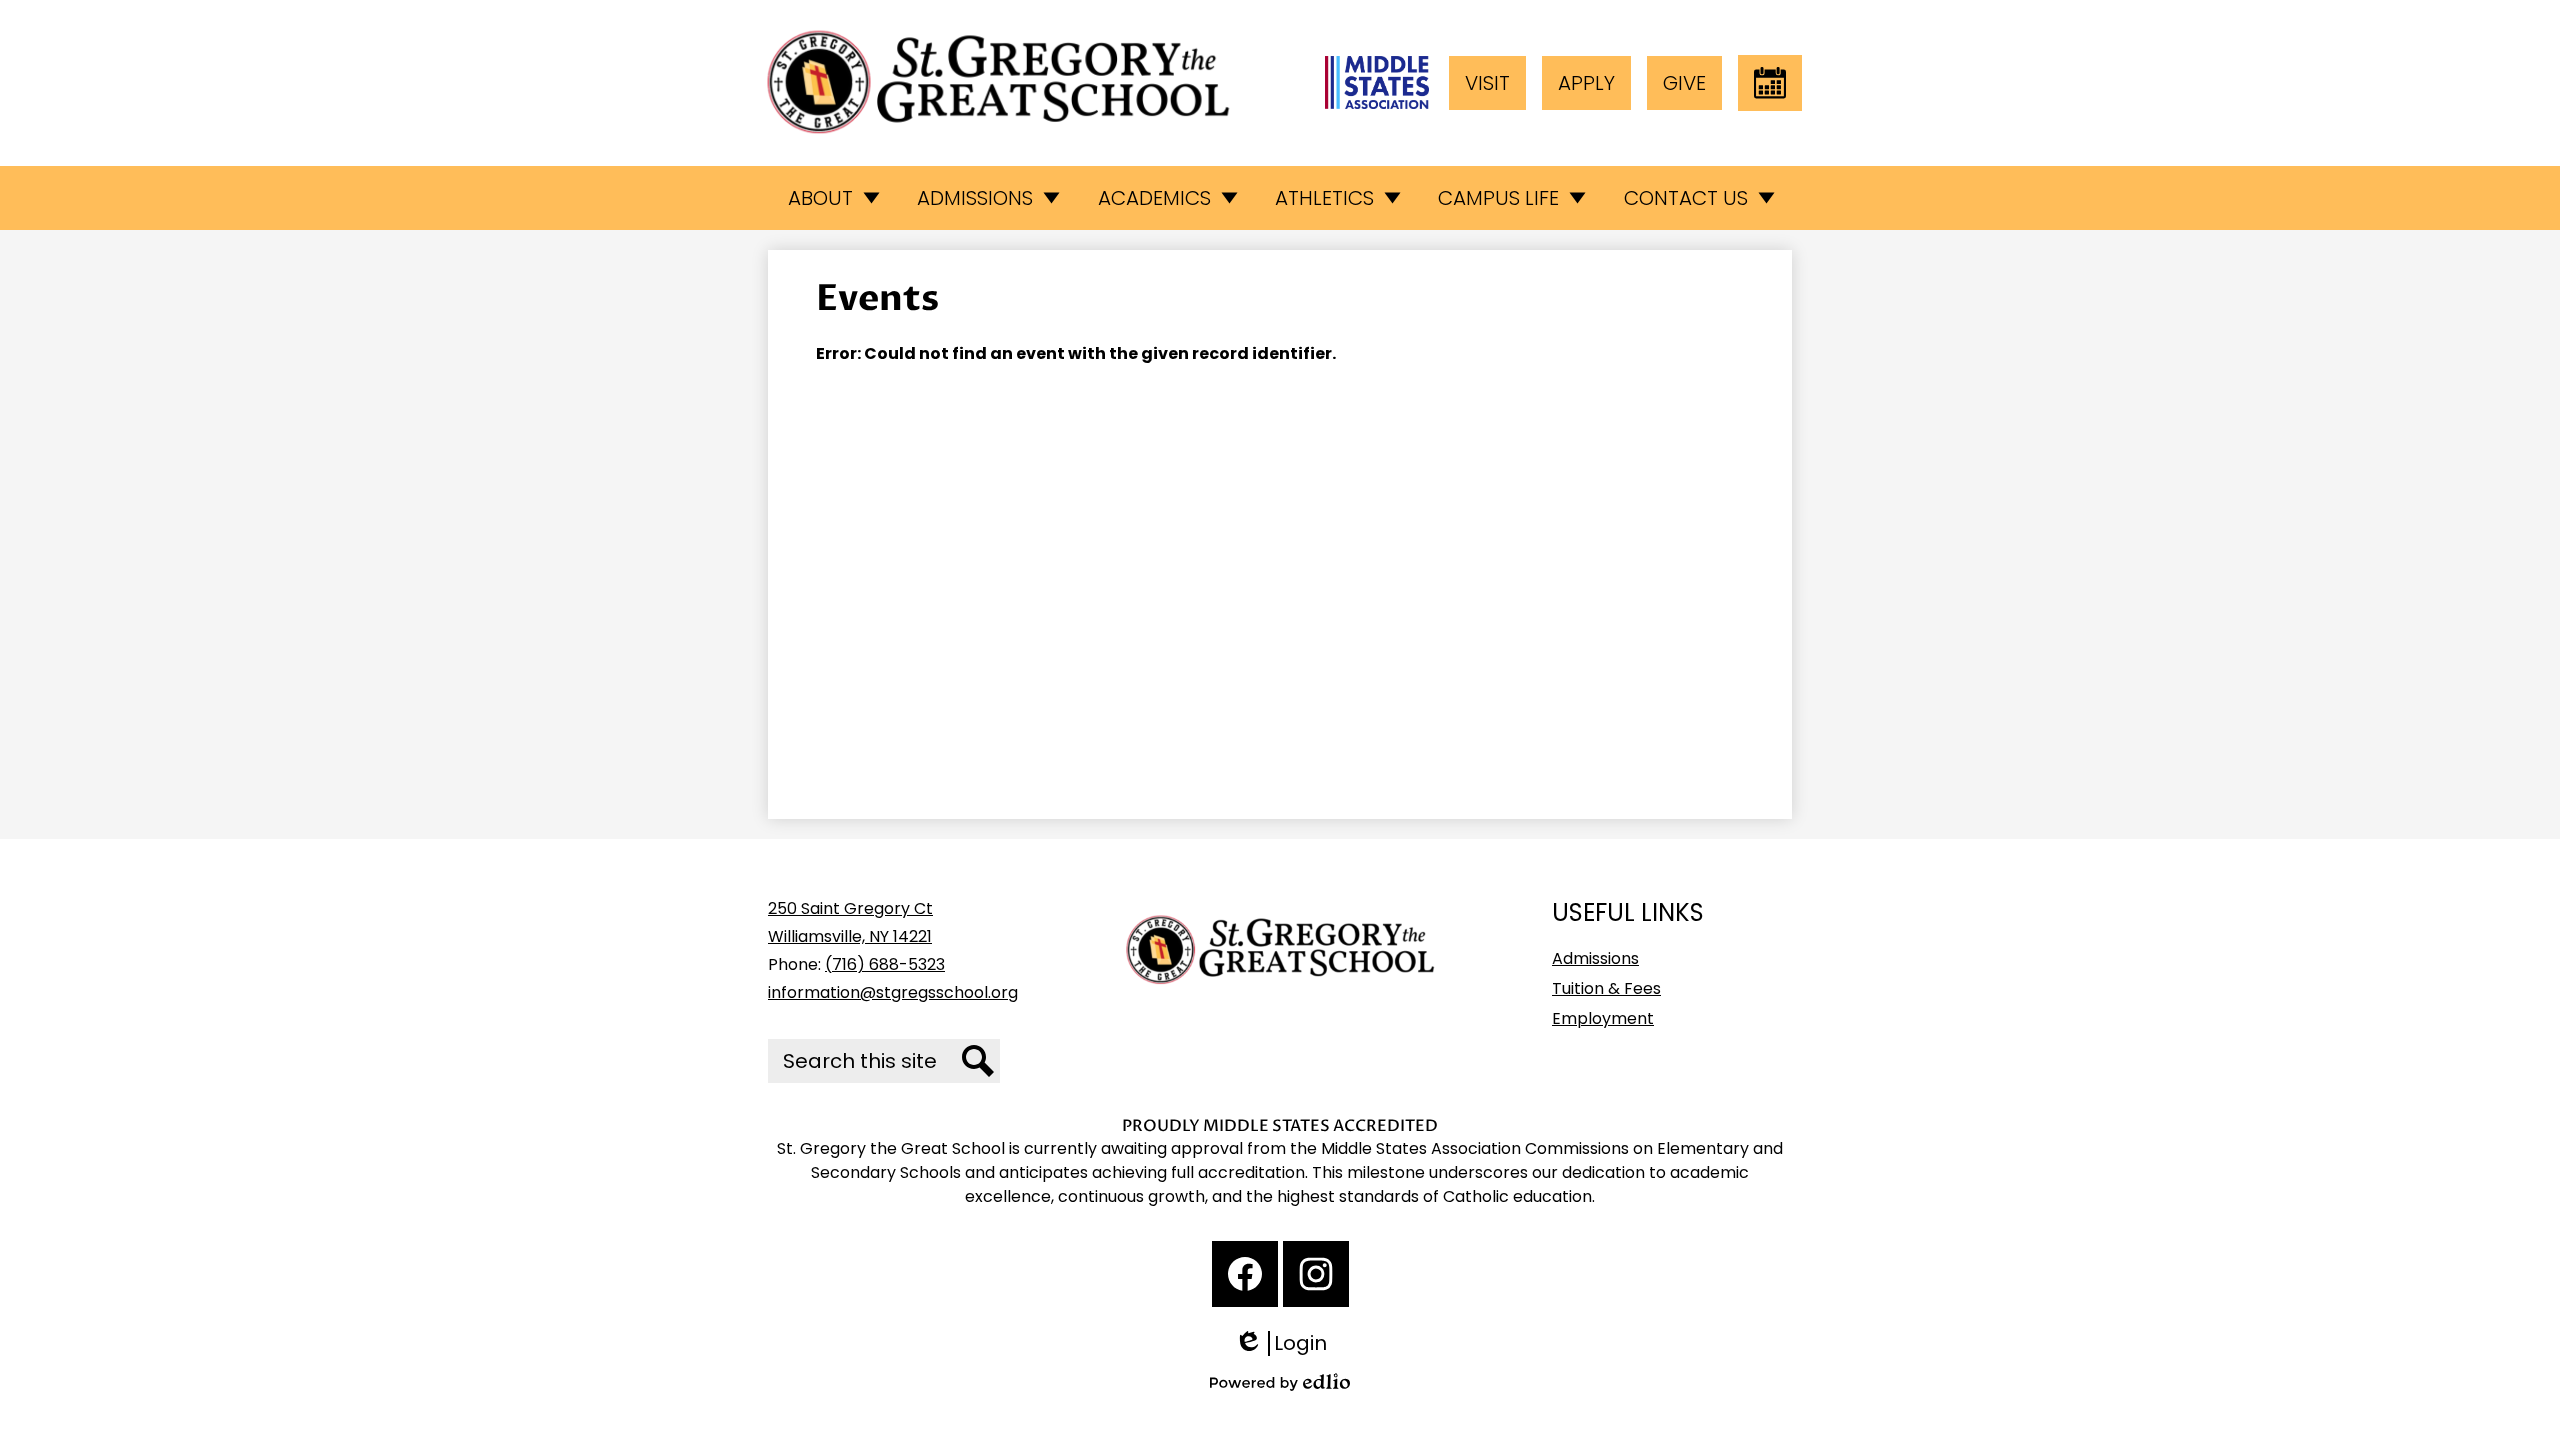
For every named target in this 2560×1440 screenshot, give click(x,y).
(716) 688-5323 (885, 964)
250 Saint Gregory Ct (850, 908)
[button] (832, 198)
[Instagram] (1316, 1274)
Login (1287, 1343)
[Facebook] (1245, 1274)
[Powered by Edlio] (1280, 1382)
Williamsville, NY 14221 (850, 936)
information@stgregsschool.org (893, 992)
